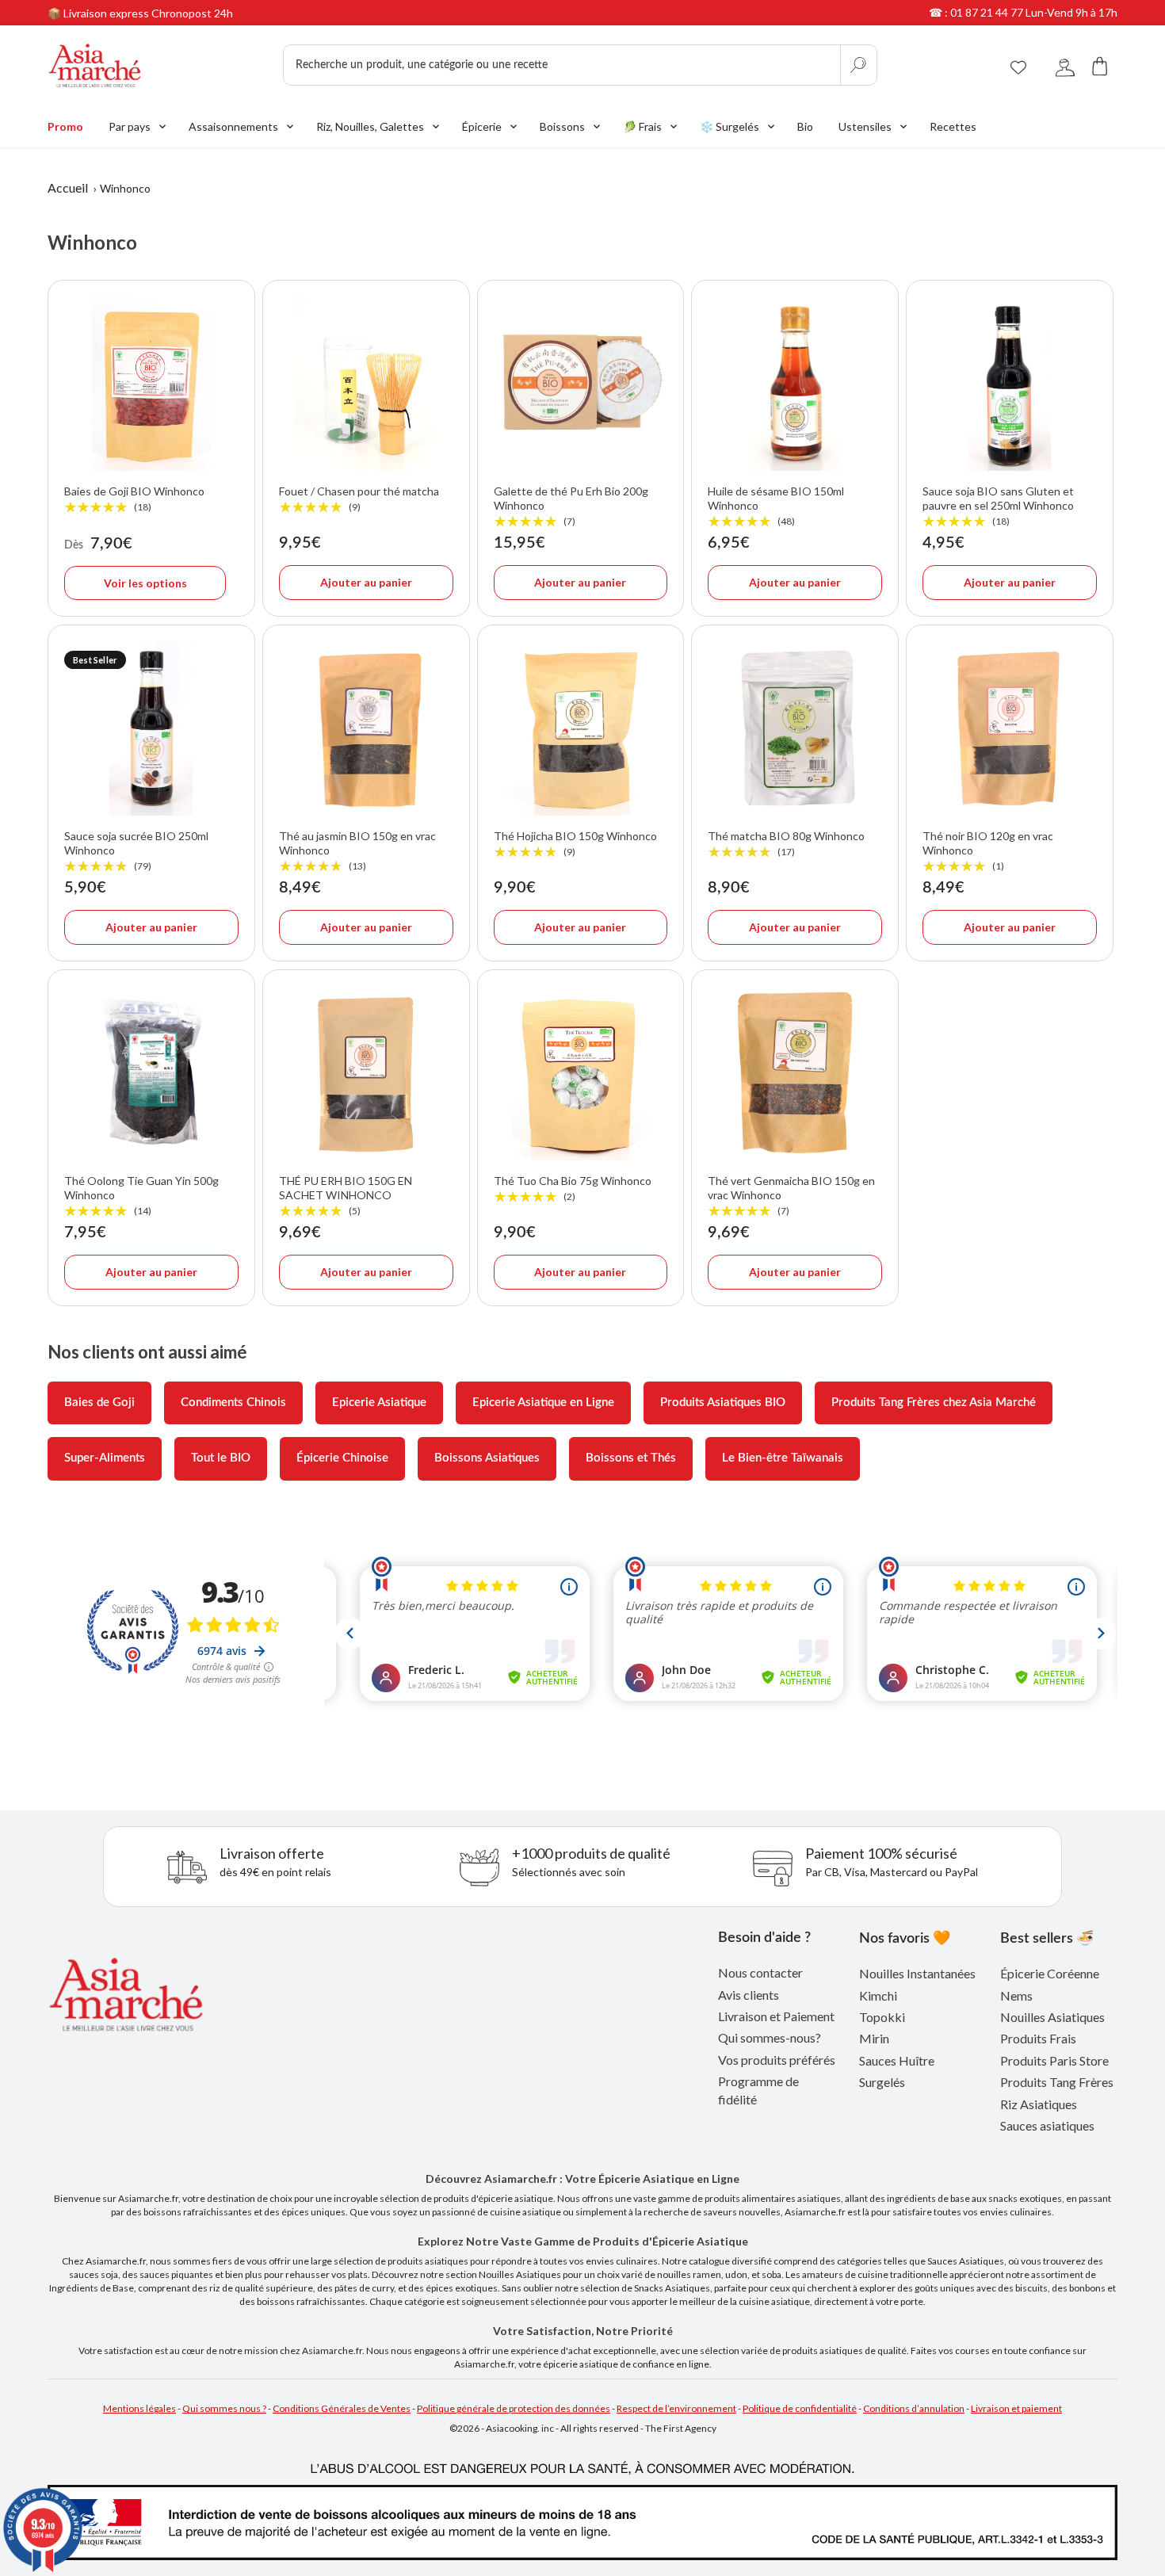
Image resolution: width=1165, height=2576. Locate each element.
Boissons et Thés (631, 1458)
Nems (1016, 1995)
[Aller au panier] (1100, 65)
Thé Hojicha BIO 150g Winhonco (575, 844)
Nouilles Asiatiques (1052, 2017)
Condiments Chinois (233, 1403)
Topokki (882, 2017)
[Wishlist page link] (1018, 65)
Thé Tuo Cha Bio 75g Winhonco (573, 1189)
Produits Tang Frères (1057, 2082)
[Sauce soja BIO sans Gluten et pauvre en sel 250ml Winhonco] (1010, 384)
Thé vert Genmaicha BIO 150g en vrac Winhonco (791, 1196)
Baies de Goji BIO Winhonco (134, 499)
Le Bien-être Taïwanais (783, 1458)
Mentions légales (139, 2408)
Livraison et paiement (1016, 2408)
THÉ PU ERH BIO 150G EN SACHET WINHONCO (346, 1196)
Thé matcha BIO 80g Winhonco (786, 844)
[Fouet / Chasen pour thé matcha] (366, 384)
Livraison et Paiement (776, 2016)
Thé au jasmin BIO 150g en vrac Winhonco (357, 851)
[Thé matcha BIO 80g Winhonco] (795, 728)
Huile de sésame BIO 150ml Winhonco (776, 506)
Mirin (874, 2038)
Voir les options (145, 583)
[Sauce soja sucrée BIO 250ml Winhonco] (151, 728)
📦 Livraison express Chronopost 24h (140, 13)
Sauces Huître (897, 2060)
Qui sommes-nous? (770, 2037)
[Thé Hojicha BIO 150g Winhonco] (581, 728)
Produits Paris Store (1054, 2060)
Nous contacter (760, 1972)
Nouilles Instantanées (917, 1973)
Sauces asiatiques (1047, 2125)
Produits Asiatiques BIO (723, 1403)
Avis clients (749, 1995)
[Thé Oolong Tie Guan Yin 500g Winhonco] (151, 1073)
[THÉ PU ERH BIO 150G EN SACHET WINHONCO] (366, 1073)
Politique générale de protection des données (514, 2408)
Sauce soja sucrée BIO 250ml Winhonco (136, 851)
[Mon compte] (1065, 65)
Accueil (68, 187)
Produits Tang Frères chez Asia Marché (934, 1403)
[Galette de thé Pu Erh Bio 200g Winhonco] (581, 384)
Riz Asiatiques (1039, 2104)
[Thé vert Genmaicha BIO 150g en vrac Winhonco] (795, 1073)
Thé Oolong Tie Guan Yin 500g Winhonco (141, 1196)
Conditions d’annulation (914, 2408)
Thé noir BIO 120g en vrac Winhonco (988, 851)
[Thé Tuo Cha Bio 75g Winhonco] (581, 1073)
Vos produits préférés (777, 2060)
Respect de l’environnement (676, 2408)
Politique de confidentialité (800, 2408)
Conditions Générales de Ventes (342, 2408)
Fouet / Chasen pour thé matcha (359, 499)
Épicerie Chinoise (342, 1458)
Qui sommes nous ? (224, 2408)
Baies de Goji (99, 1403)
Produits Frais (1038, 2038)
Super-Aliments (105, 1458)
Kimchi (878, 1995)
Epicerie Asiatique (379, 1403)
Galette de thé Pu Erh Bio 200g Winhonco (571, 506)
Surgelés (882, 2082)
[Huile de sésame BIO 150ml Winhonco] (795, 384)
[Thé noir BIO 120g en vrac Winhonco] (1010, 728)
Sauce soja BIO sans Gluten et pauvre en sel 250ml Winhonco (998, 506)
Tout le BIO (221, 1458)
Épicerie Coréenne (1050, 1973)
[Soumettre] (858, 65)
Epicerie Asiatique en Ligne (543, 1403)
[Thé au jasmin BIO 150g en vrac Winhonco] (366, 728)
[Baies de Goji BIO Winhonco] (151, 384)
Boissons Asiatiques (487, 1458)
